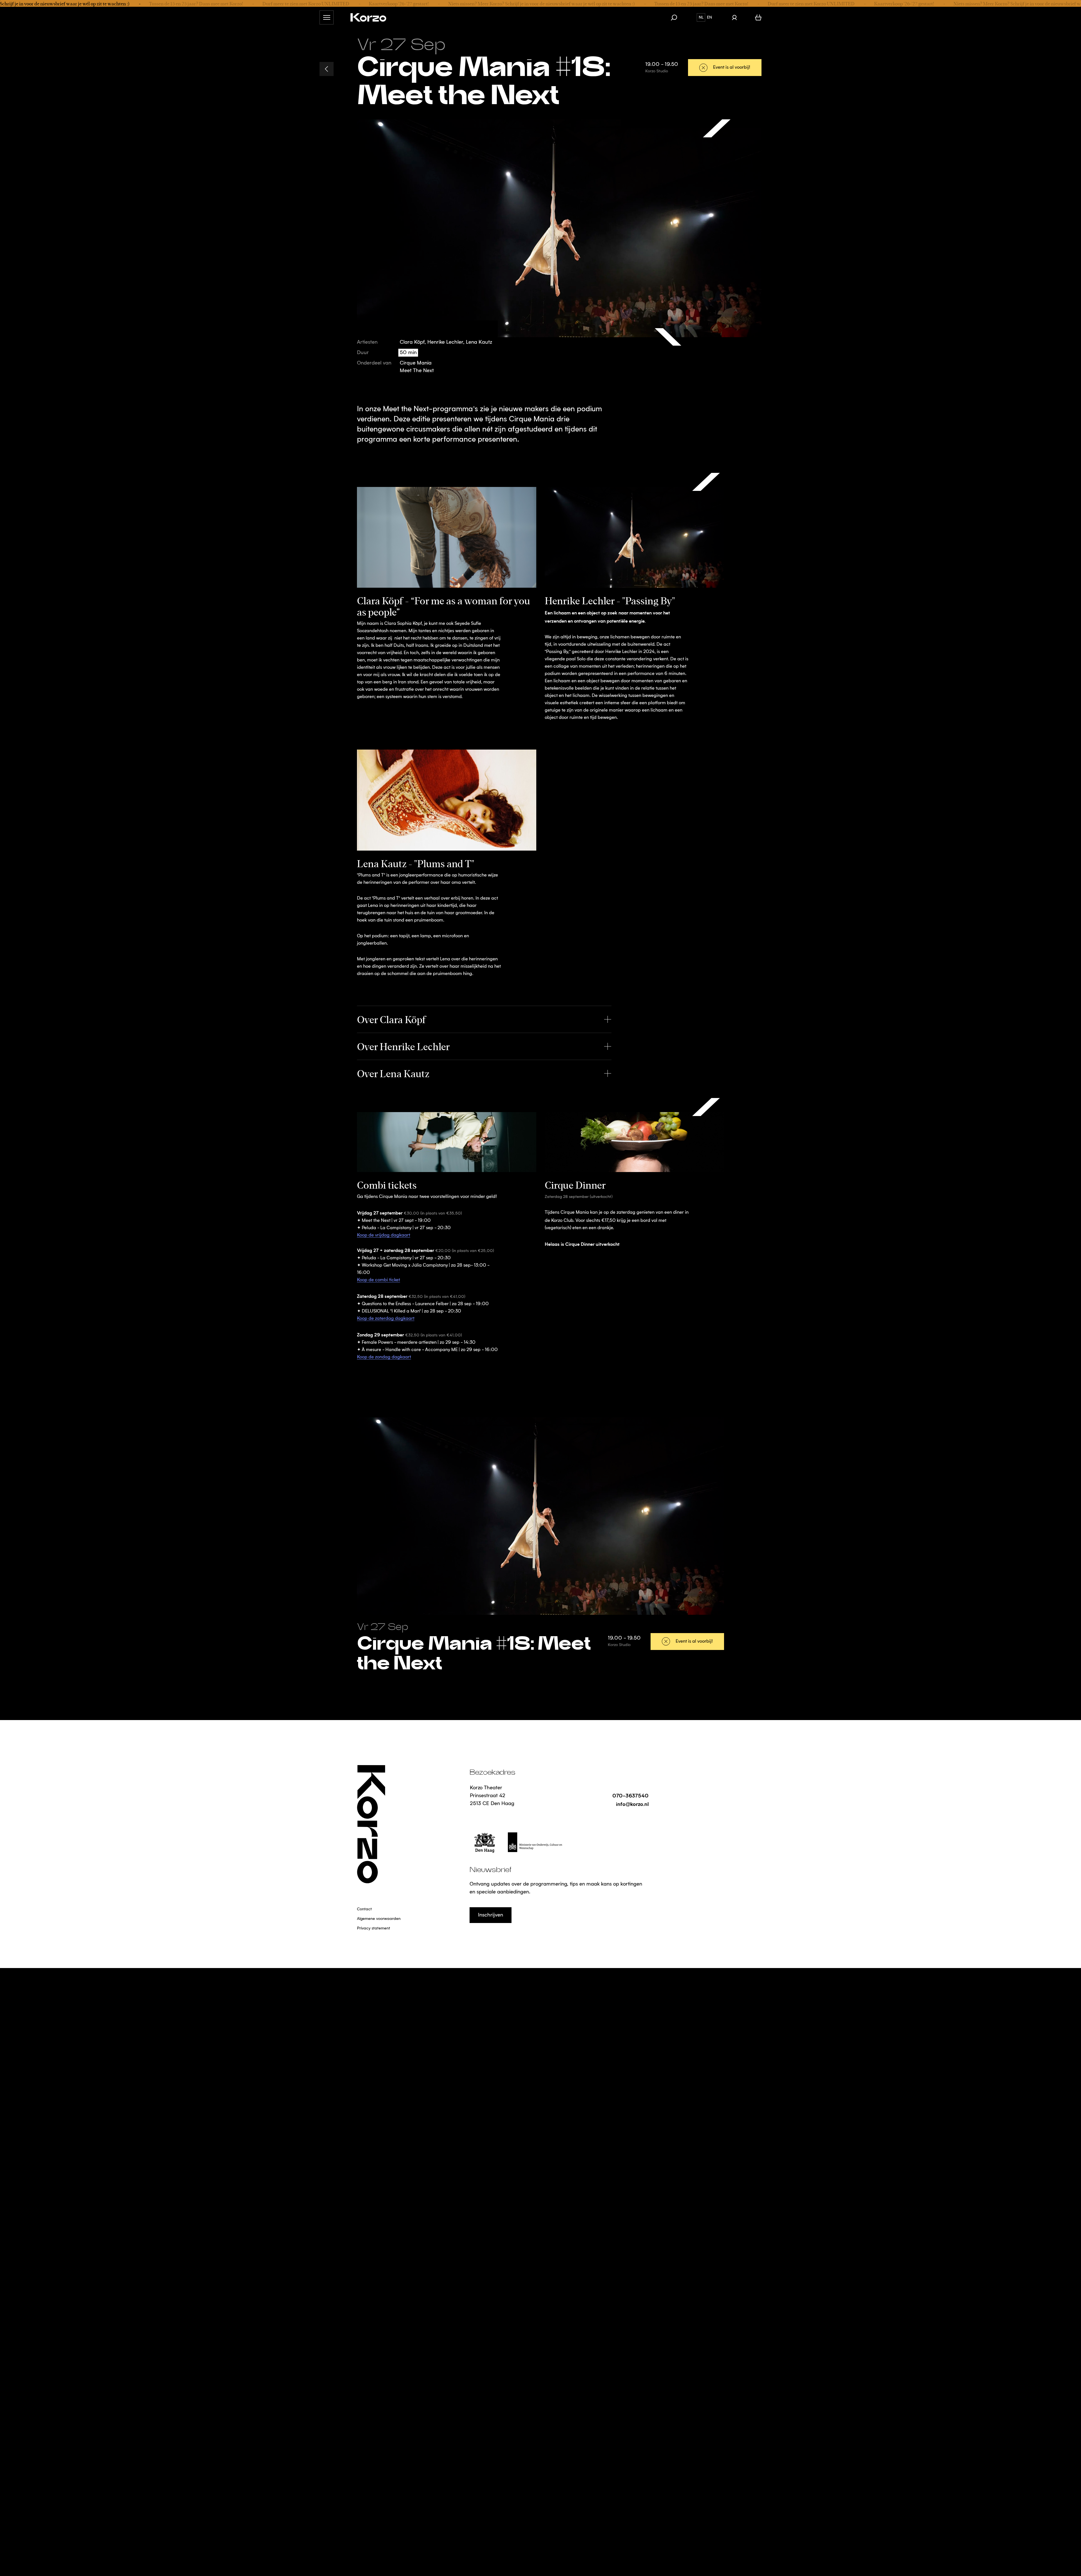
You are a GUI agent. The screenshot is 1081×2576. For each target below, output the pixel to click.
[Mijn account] (734, 17)
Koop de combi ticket (378, 1280)
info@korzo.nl (632, 1804)
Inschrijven (491, 1915)
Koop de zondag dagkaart (384, 1357)
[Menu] (327, 17)
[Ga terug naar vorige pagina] (327, 69)
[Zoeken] (677, 17)
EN (709, 17)
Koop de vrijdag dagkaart (384, 1235)
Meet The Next (417, 371)
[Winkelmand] (758, 17)
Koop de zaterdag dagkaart (386, 1319)
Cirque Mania (416, 363)
